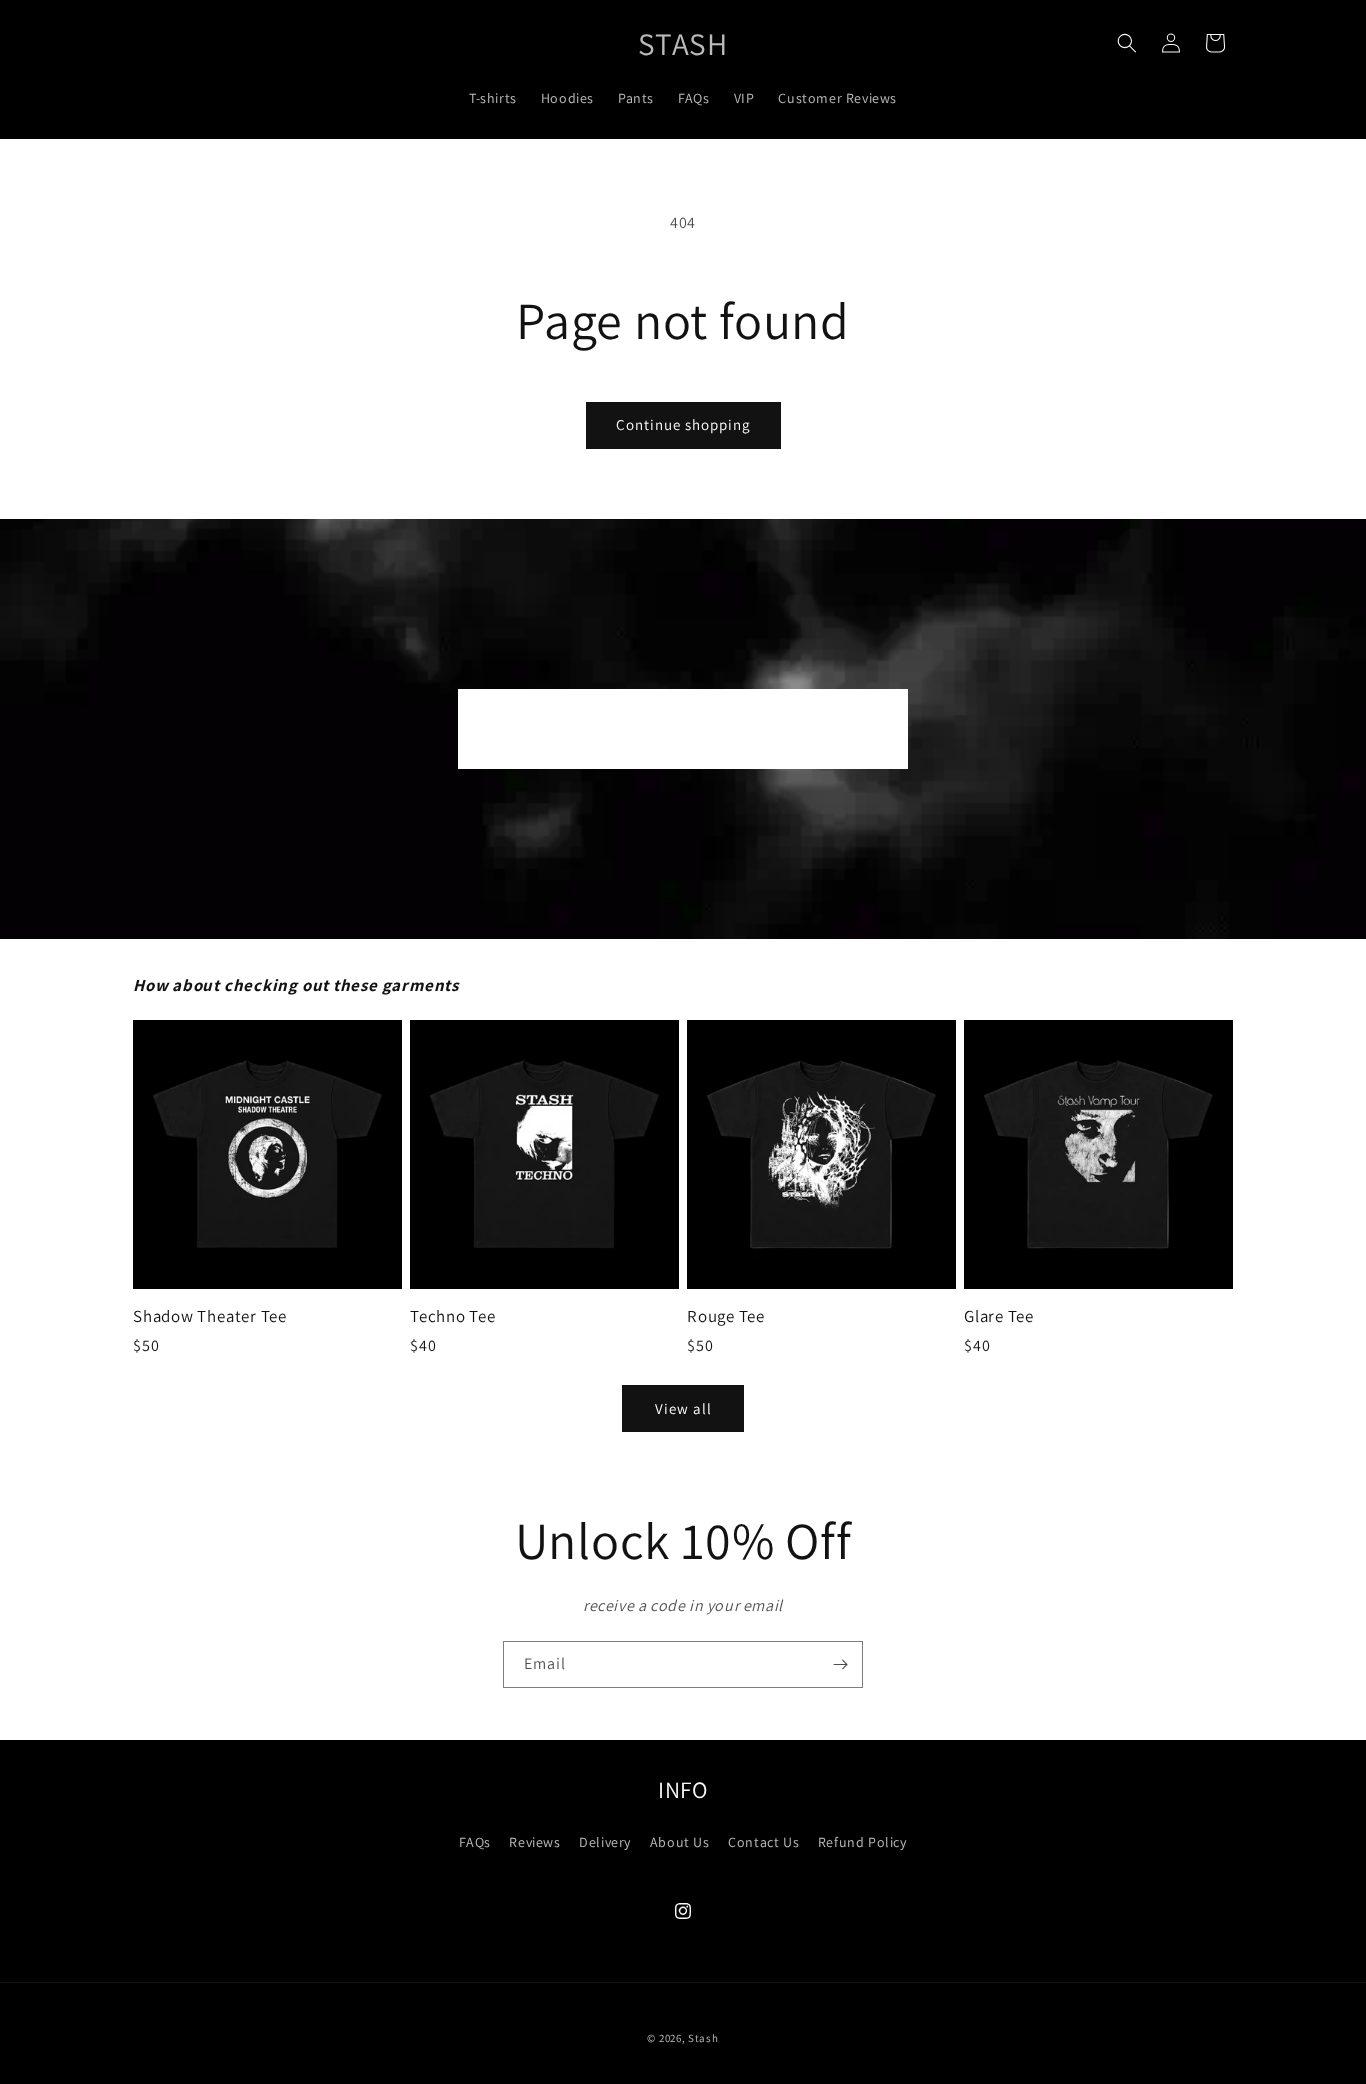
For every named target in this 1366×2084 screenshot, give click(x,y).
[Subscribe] (840, 1664)
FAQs (474, 1842)
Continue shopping (683, 424)
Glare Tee (999, 1316)
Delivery (605, 1842)
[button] (1127, 43)
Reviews (534, 1842)
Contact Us (763, 1842)
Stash (703, 2038)
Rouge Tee (726, 1316)
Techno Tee (453, 1316)
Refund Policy (862, 1842)
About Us (680, 1842)
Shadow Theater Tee (210, 1316)
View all (683, 1408)
